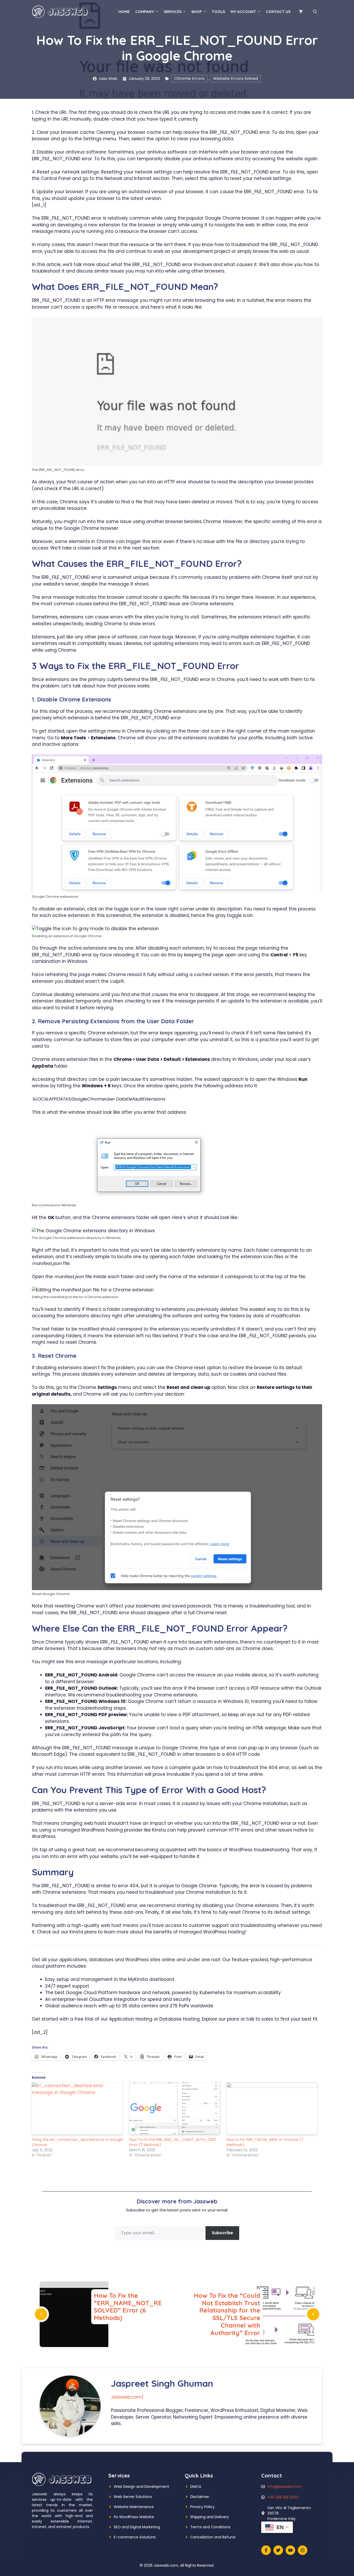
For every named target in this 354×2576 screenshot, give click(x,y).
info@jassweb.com (285, 2487)
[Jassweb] (60, 11)
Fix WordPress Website (134, 2517)
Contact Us (278, 12)
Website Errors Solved (235, 78)
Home (124, 12)
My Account (243, 12)
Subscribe (222, 2233)
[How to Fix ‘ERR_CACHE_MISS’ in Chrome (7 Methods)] (273, 2108)
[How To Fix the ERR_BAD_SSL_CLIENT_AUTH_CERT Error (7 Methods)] (175, 2108)
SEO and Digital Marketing (137, 2527)
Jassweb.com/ (127, 2397)
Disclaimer (200, 2497)
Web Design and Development (141, 2487)
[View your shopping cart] (301, 12)
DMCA (196, 2487)
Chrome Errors (189, 78)
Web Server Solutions (133, 2497)
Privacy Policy (202, 2507)
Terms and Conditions (210, 2527)
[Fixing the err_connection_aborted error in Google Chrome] (78, 2108)
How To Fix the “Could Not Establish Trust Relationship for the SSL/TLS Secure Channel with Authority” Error (227, 2314)
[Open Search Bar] (315, 12)
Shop (197, 12)
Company (145, 12)
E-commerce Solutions (135, 2537)
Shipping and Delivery (210, 2517)
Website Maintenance (134, 2507)
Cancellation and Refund (213, 2537)
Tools (218, 12)
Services (173, 12)
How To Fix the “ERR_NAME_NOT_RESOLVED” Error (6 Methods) (128, 2307)
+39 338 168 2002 (283, 2497)
